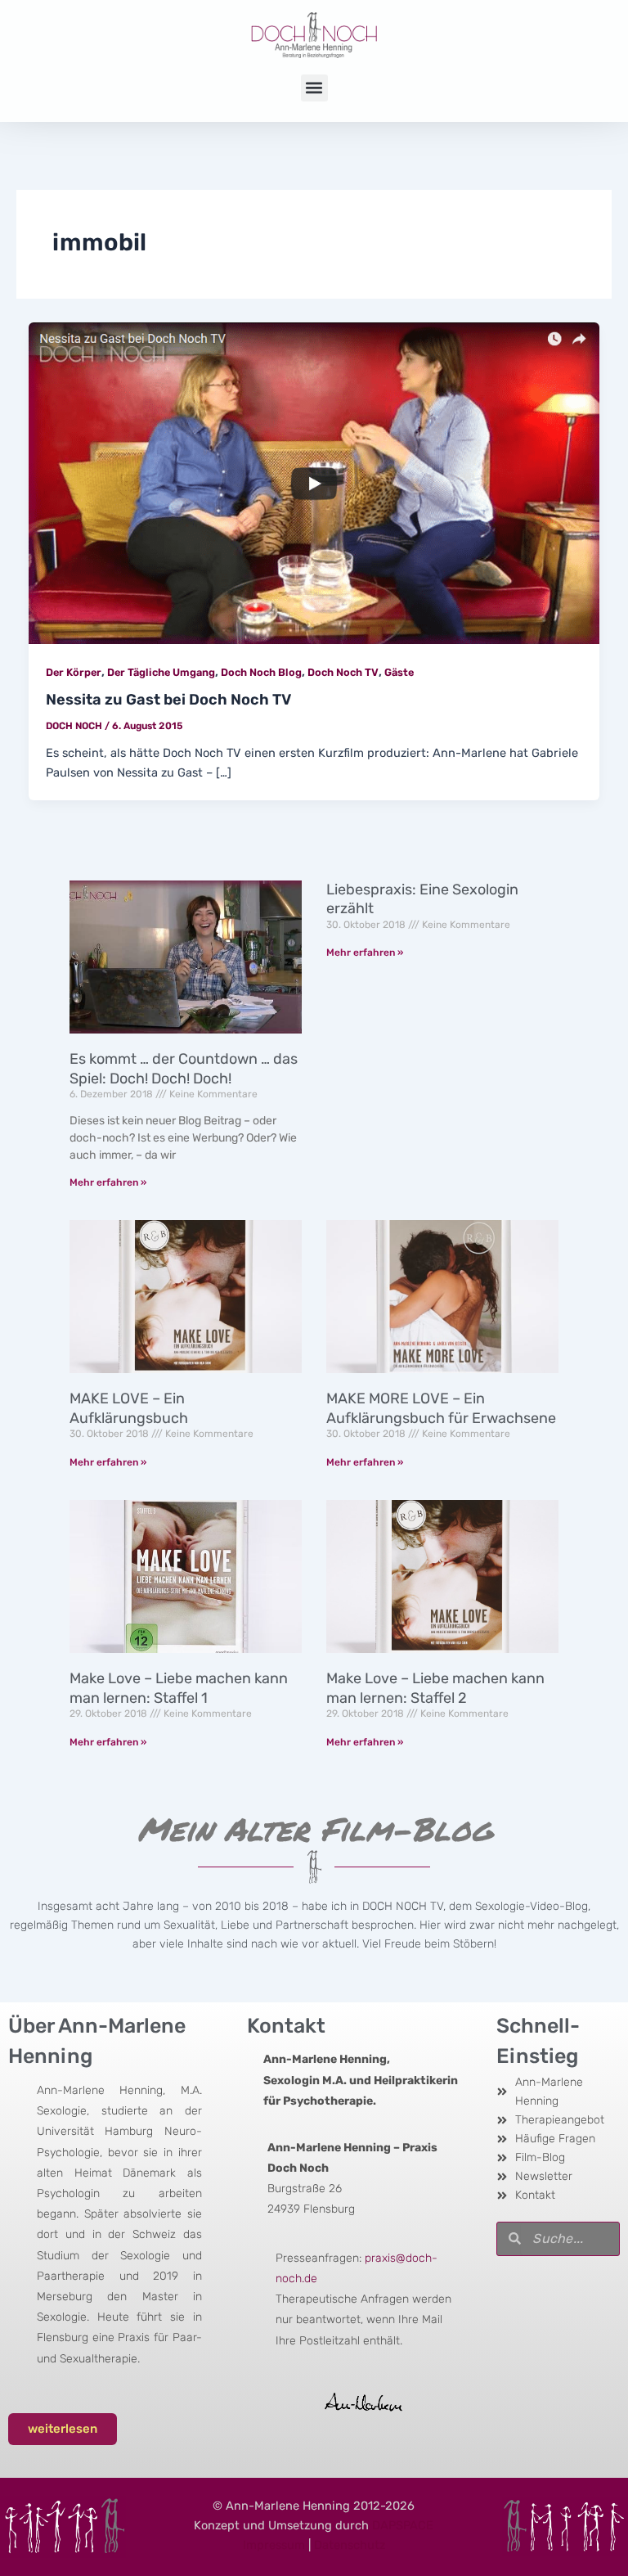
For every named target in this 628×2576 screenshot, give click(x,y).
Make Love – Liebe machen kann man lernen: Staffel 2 (435, 1688)
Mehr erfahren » (108, 1182)
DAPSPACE (403, 2525)
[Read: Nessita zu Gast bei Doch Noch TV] (314, 482)
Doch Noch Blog (261, 672)
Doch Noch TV (343, 672)
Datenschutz (350, 2545)
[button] (314, 88)
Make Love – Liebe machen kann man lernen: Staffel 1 (179, 1688)
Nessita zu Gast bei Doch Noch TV (168, 700)
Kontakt (286, 2026)
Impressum (274, 2545)
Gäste (399, 672)
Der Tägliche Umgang (161, 672)
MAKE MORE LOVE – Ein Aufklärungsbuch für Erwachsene (441, 1408)
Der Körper (74, 672)
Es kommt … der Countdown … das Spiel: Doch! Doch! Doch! (184, 1068)
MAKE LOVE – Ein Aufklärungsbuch (129, 1408)
